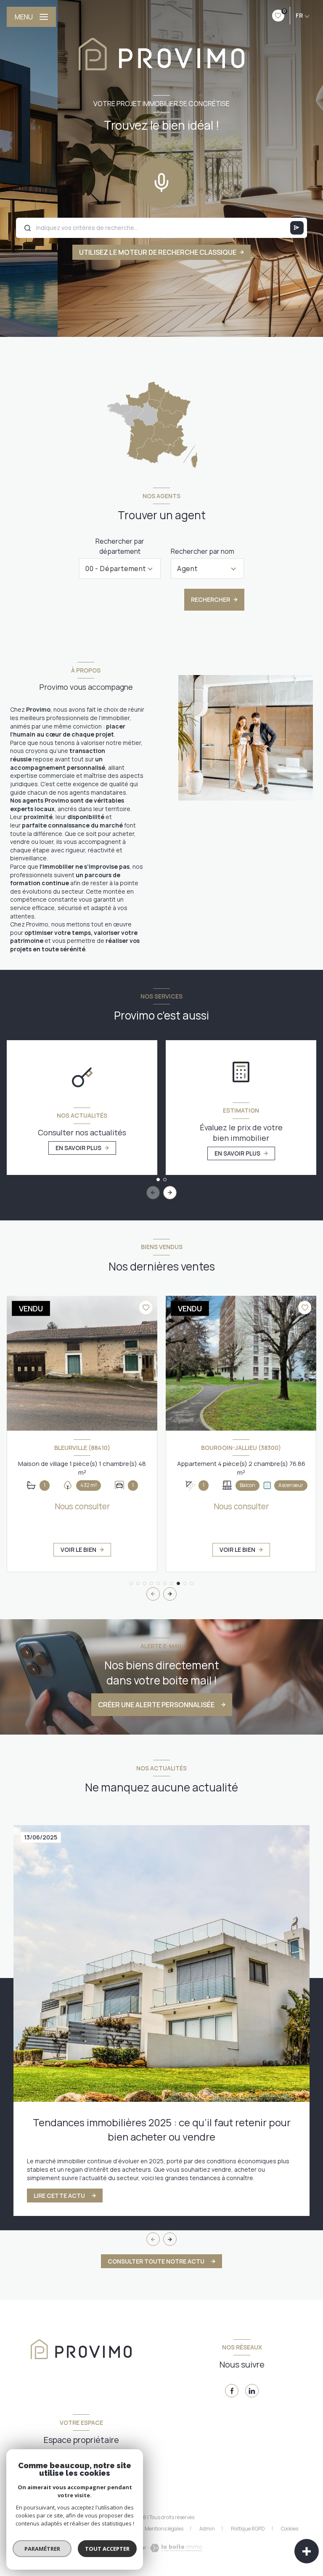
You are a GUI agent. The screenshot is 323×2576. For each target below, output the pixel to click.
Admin (207, 2529)
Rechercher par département (120, 546)
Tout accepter (107, 2549)
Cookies (290, 2529)
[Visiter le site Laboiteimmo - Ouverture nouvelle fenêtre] (175, 2548)
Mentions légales (164, 2529)
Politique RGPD (248, 2529)
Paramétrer (42, 2549)
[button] (170, 1193)
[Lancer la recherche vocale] (161, 181)
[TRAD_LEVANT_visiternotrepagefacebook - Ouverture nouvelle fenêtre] (232, 2391)
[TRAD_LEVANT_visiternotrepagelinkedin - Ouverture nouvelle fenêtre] (252, 2391)
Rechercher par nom (203, 551)
